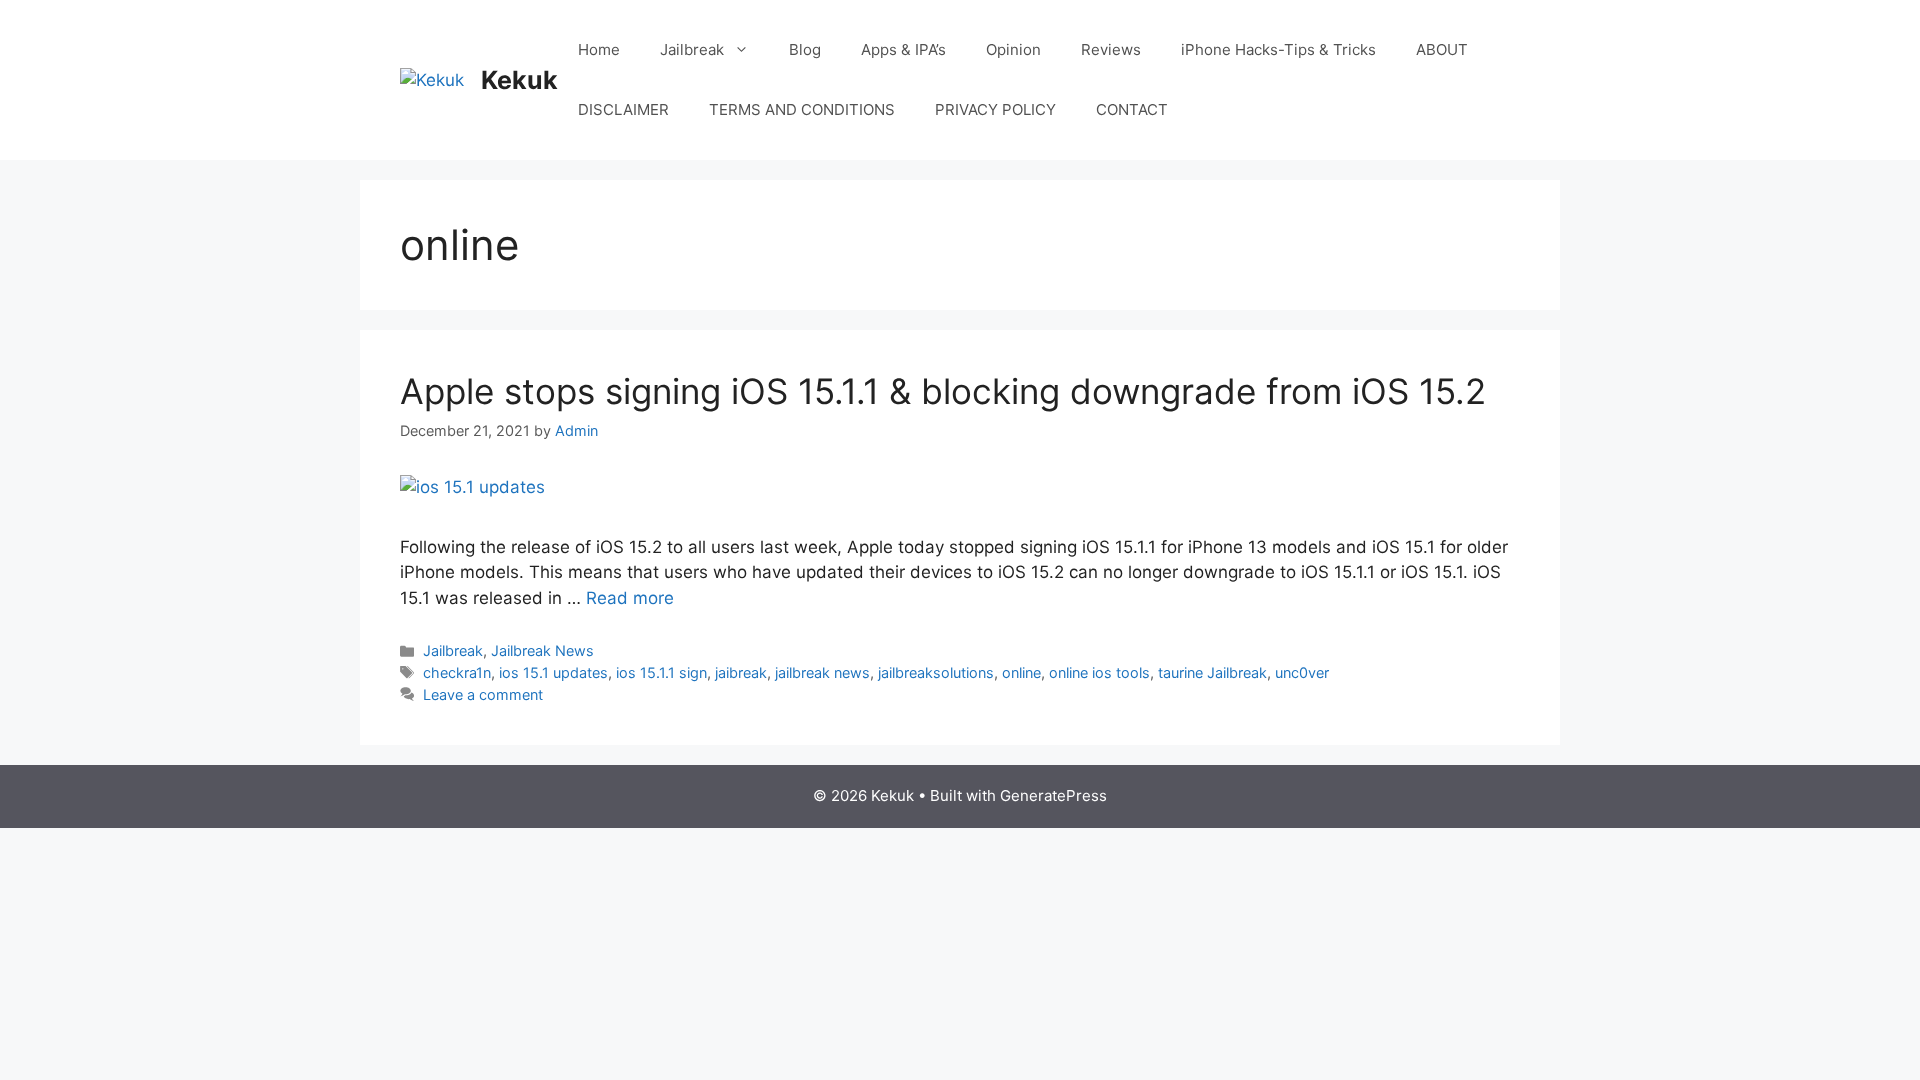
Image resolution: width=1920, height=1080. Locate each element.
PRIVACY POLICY (995, 109)
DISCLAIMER (623, 109)
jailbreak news (822, 672)
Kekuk (519, 80)
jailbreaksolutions (936, 672)
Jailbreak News (542, 650)
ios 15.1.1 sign (661, 672)
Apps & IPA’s (903, 49)
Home (599, 49)
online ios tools (1099, 672)
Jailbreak (692, 49)
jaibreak (741, 672)
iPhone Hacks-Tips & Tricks (1278, 49)
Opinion (1013, 49)
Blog (805, 49)
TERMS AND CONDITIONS (802, 109)
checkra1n (457, 672)
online (1021, 672)
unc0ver (1302, 672)
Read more (630, 598)
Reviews (1111, 49)
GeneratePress (1053, 795)
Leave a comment (483, 694)
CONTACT (1132, 109)
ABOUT (1442, 49)
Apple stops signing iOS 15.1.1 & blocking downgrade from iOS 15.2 (943, 391)
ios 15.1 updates (553, 672)
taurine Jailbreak (1212, 672)
